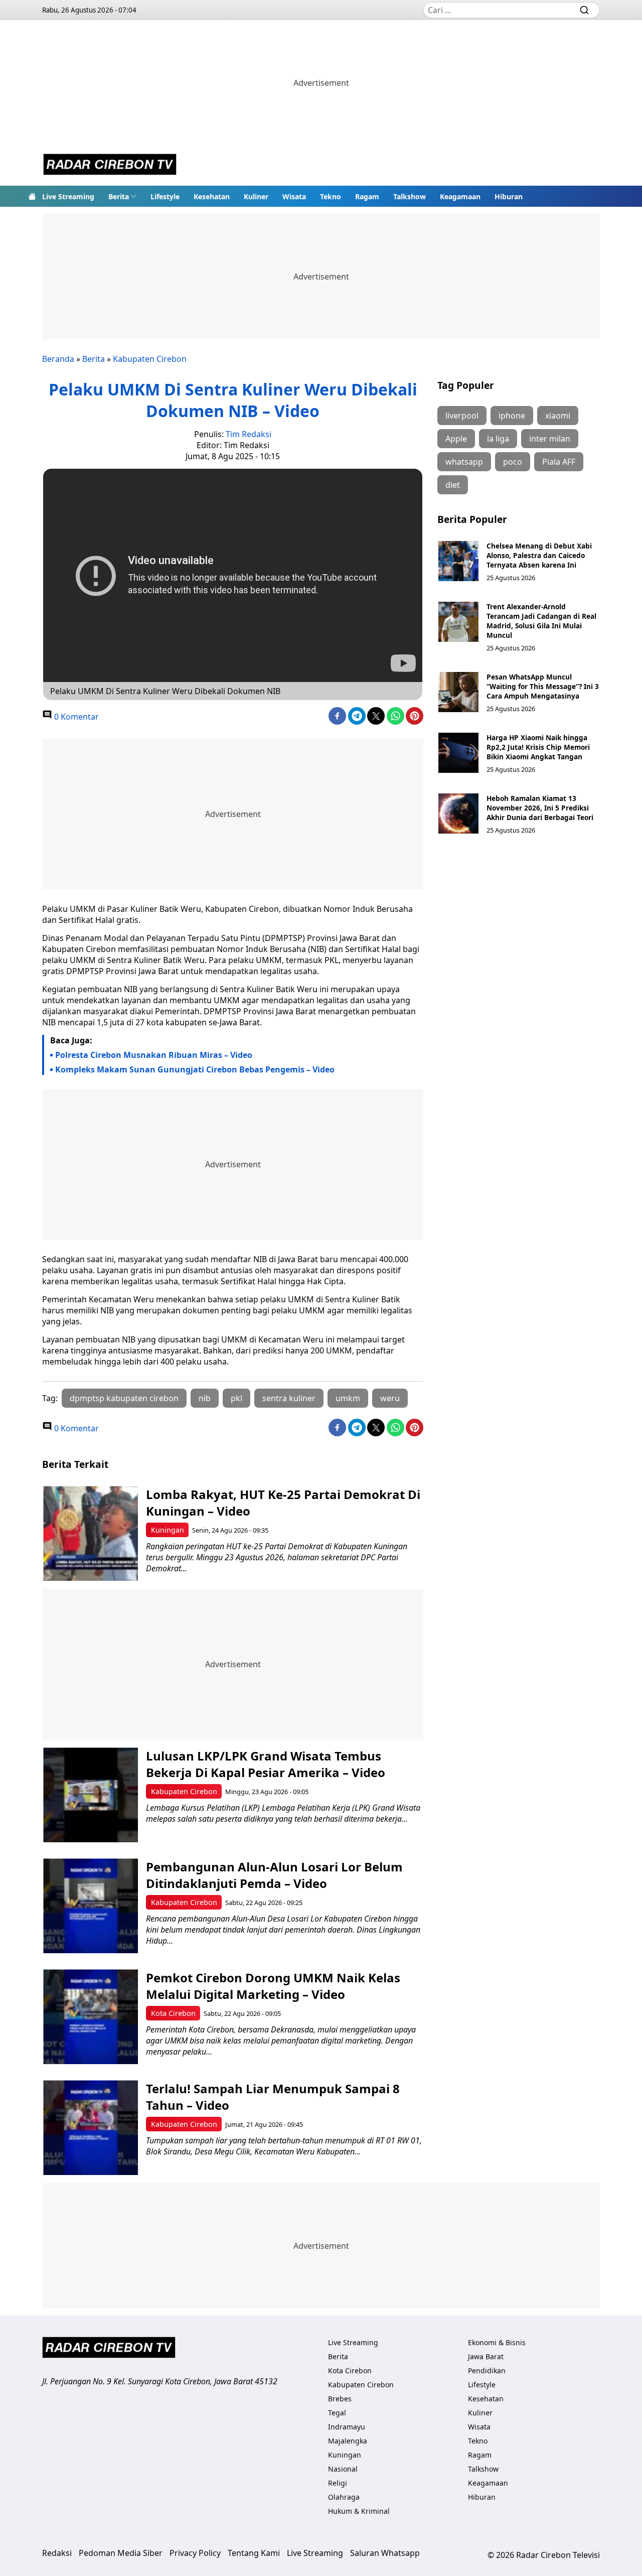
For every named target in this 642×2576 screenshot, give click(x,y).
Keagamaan (460, 196)
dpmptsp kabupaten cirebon (124, 1398)
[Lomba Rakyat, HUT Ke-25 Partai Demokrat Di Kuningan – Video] (91, 1533)
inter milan (550, 439)
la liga (498, 439)
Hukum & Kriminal (359, 2511)
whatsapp (464, 462)
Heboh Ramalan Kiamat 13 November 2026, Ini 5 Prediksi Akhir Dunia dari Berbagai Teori (540, 808)
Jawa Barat (486, 2356)
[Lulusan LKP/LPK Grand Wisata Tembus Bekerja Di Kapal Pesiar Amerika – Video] (91, 1795)
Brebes (340, 2399)
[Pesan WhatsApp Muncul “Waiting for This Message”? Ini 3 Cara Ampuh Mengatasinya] (458, 692)
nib (205, 1398)
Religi (338, 2483)
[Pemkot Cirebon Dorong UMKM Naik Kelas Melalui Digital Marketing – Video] (91, 2017)
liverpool (462, 416)
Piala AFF (559, 462)
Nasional (343, 2469)
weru (390, 1398)
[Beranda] (32, 196)
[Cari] (584, 10)
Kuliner (256, 196)
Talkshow (410, 196)
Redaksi (57, 2553)
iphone (512, 416)
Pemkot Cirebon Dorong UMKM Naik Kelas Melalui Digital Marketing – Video (273, 1986)
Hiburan (509, 196)
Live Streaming (68, 196)
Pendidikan (487, 2370)
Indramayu (347, 2427)
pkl (236, 1398)
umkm (348, 1398)
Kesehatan (212, 196)
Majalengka (348, 2441)
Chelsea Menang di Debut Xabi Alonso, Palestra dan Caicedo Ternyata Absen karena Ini (539, 555)
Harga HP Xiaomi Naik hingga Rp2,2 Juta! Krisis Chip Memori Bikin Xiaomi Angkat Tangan (538, 747)
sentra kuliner (289, 1398)
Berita (119, 196)
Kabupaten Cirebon (150, 359)
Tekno (331, 196)
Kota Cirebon (173, 2013)
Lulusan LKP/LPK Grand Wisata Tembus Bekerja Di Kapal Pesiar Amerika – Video (266, 1764)
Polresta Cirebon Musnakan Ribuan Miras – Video (154, 1055)
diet (453, 485)
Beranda (58, 359)
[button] (122, 196)
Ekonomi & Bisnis (497, 2342)
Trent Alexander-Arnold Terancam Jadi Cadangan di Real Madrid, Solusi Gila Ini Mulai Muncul (541, 621)
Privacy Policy (195, 2553)
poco (513, 462)
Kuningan (168, 1530)
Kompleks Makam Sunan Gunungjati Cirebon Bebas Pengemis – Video (195, 1069)
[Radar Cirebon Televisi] (110, 166)
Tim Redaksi (249, 434)
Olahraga (344, 2497)
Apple (456, 439)
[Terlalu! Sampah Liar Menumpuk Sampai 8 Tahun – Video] (91, 2128)
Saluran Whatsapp (385, 2553)
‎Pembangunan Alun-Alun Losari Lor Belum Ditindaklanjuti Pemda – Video (274, 1875)
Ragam (367, 196)
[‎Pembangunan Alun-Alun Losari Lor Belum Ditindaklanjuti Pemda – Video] (91, 1906)
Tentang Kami (254, 2553)
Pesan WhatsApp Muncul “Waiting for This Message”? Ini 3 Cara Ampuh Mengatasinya (543, 686)
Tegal (337, 2413)
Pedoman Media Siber (121, 2553)
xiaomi (558, 416)
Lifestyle (165, 196)
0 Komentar (75, 717)
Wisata (294, 196)
